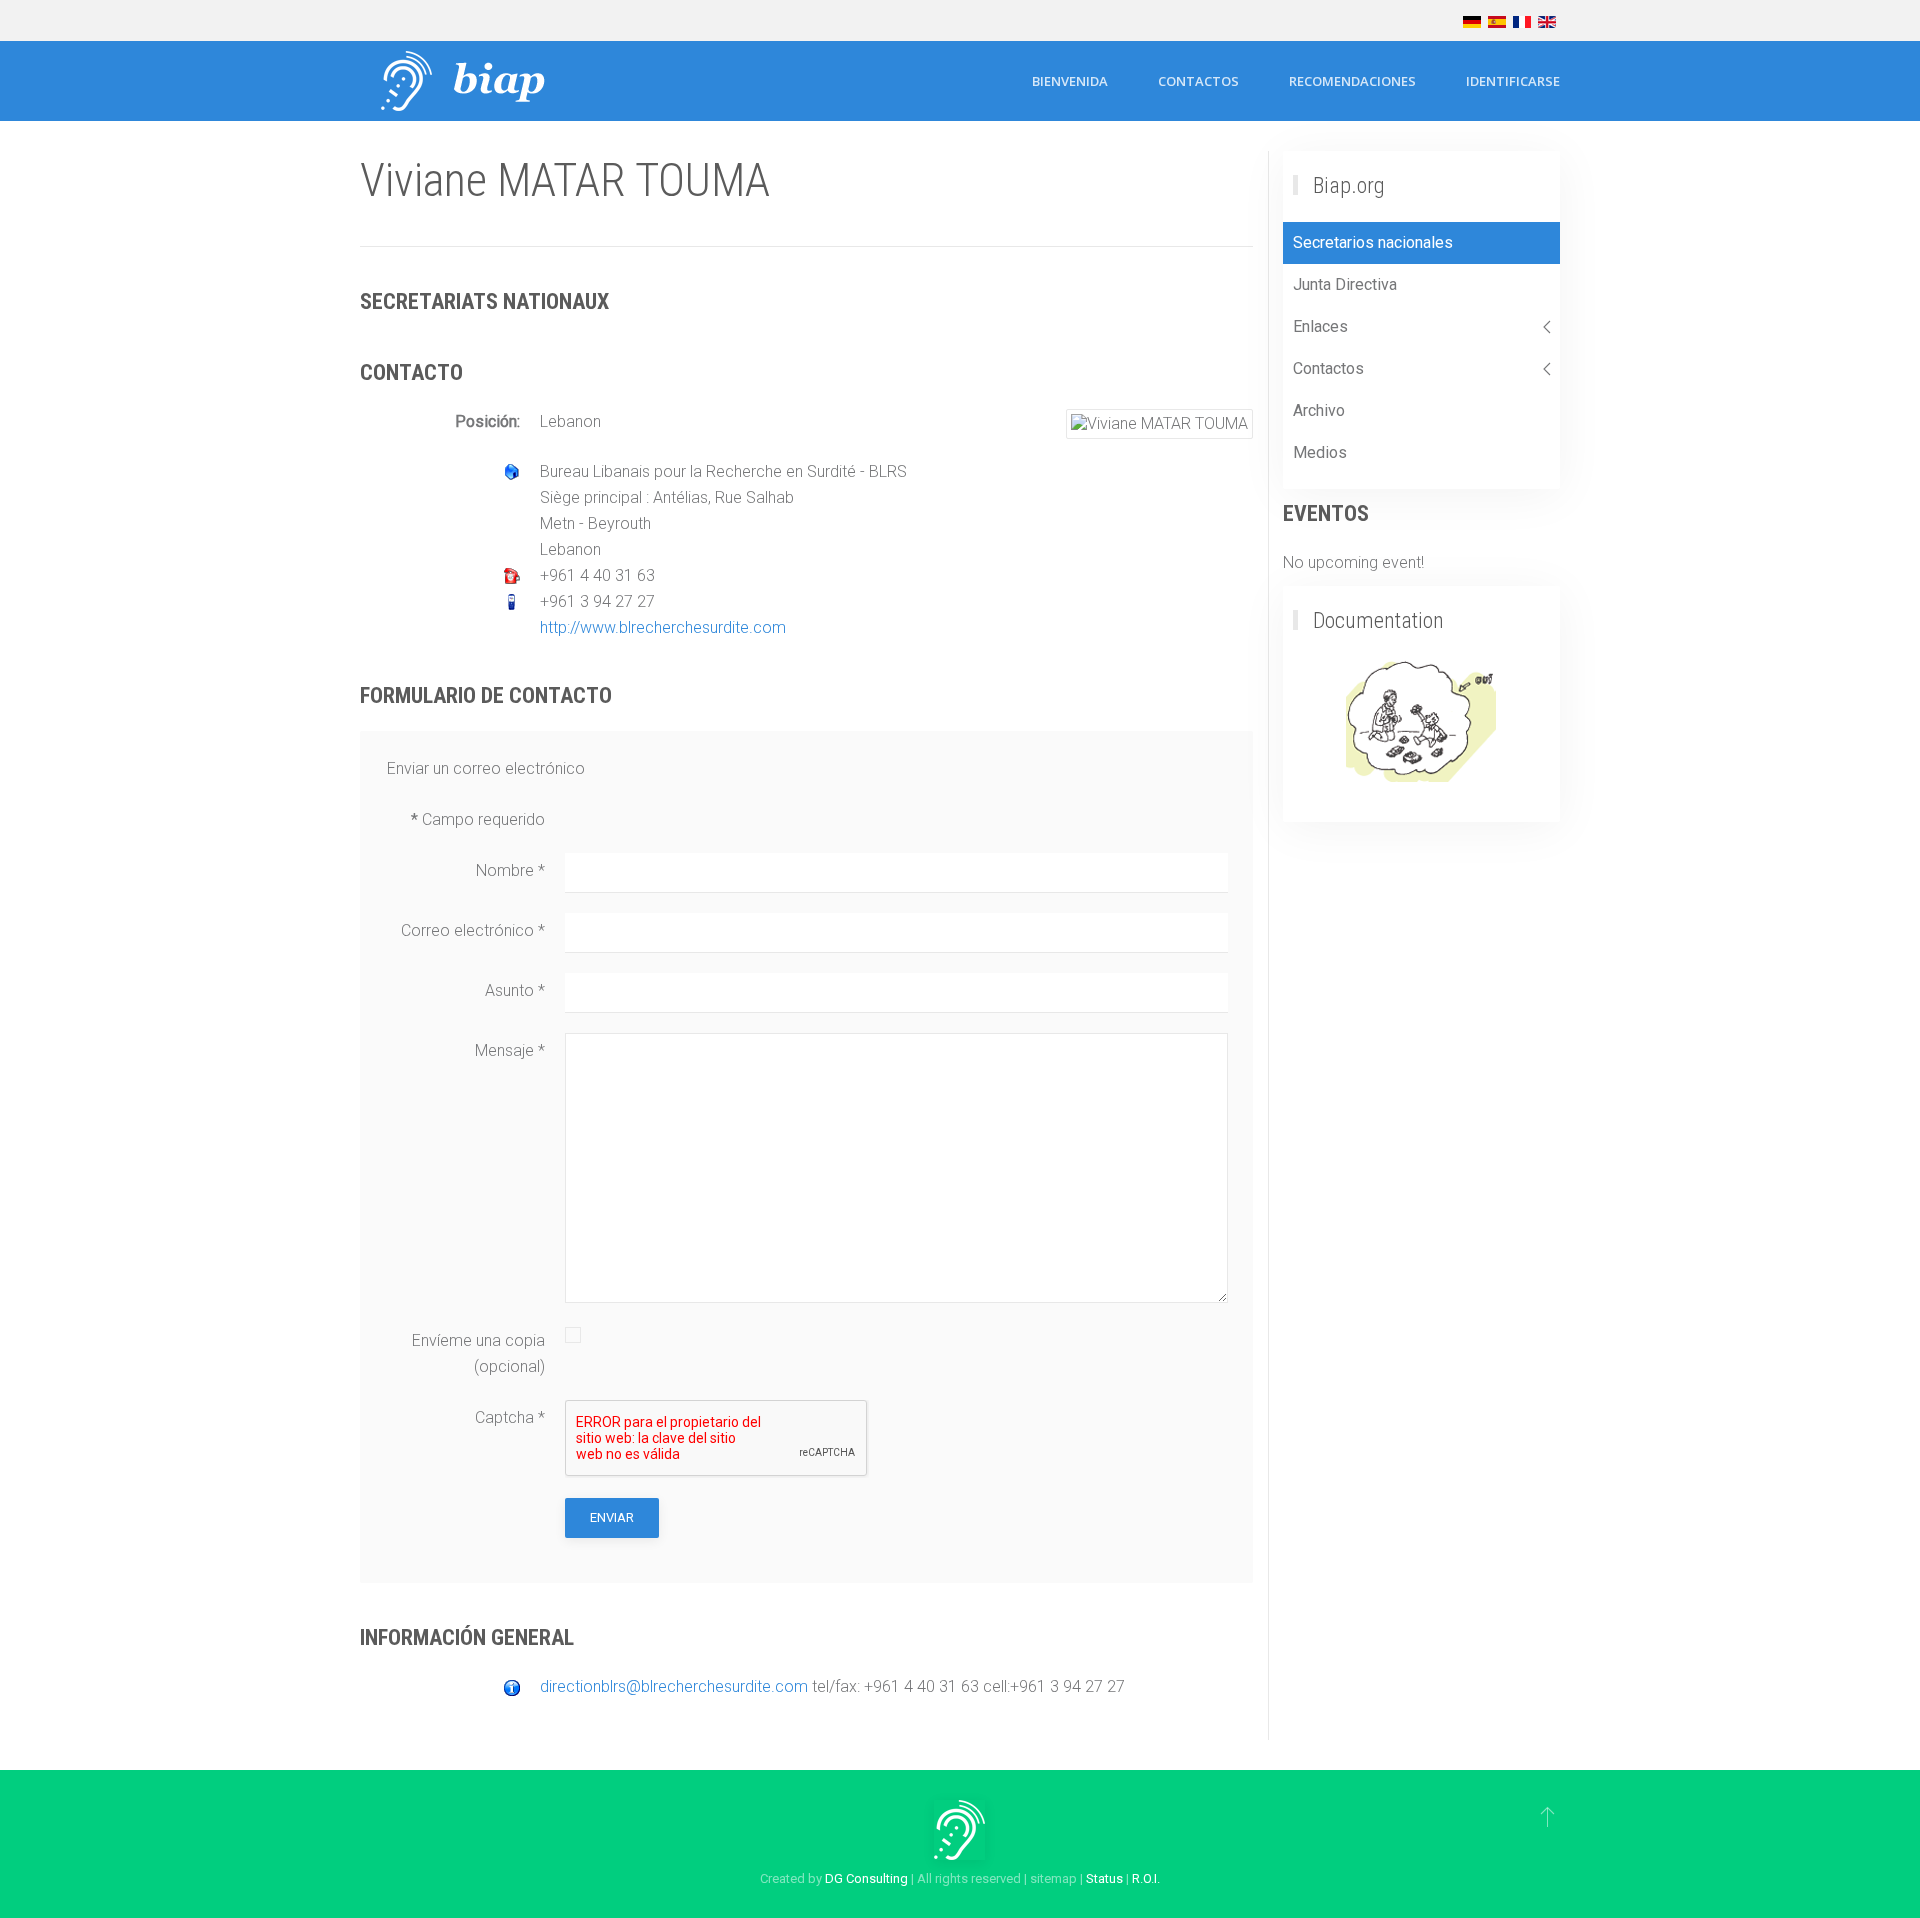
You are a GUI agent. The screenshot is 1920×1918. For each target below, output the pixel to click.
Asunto (515, 990)
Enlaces (1320, 326)
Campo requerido (478, 819)
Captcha (510, 1417)
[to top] (1547, 1816)
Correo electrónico (473, 930)
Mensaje (510, 1050)
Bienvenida (1070, 81)
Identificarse (1513, 81)
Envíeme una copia (478, 1340)
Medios (1320, 452)
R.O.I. (1146, 1878)
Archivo (1319, 410)
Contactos (1198, 81)
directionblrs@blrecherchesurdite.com (674, 1686)
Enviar (612, 1517)
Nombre (510, 870)
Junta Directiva (1345, 284)
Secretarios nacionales (1373, 242)
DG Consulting (866, 1878)
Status (1104, 1878)
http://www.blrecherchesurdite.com (663, 627)
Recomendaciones (1352, 81)
